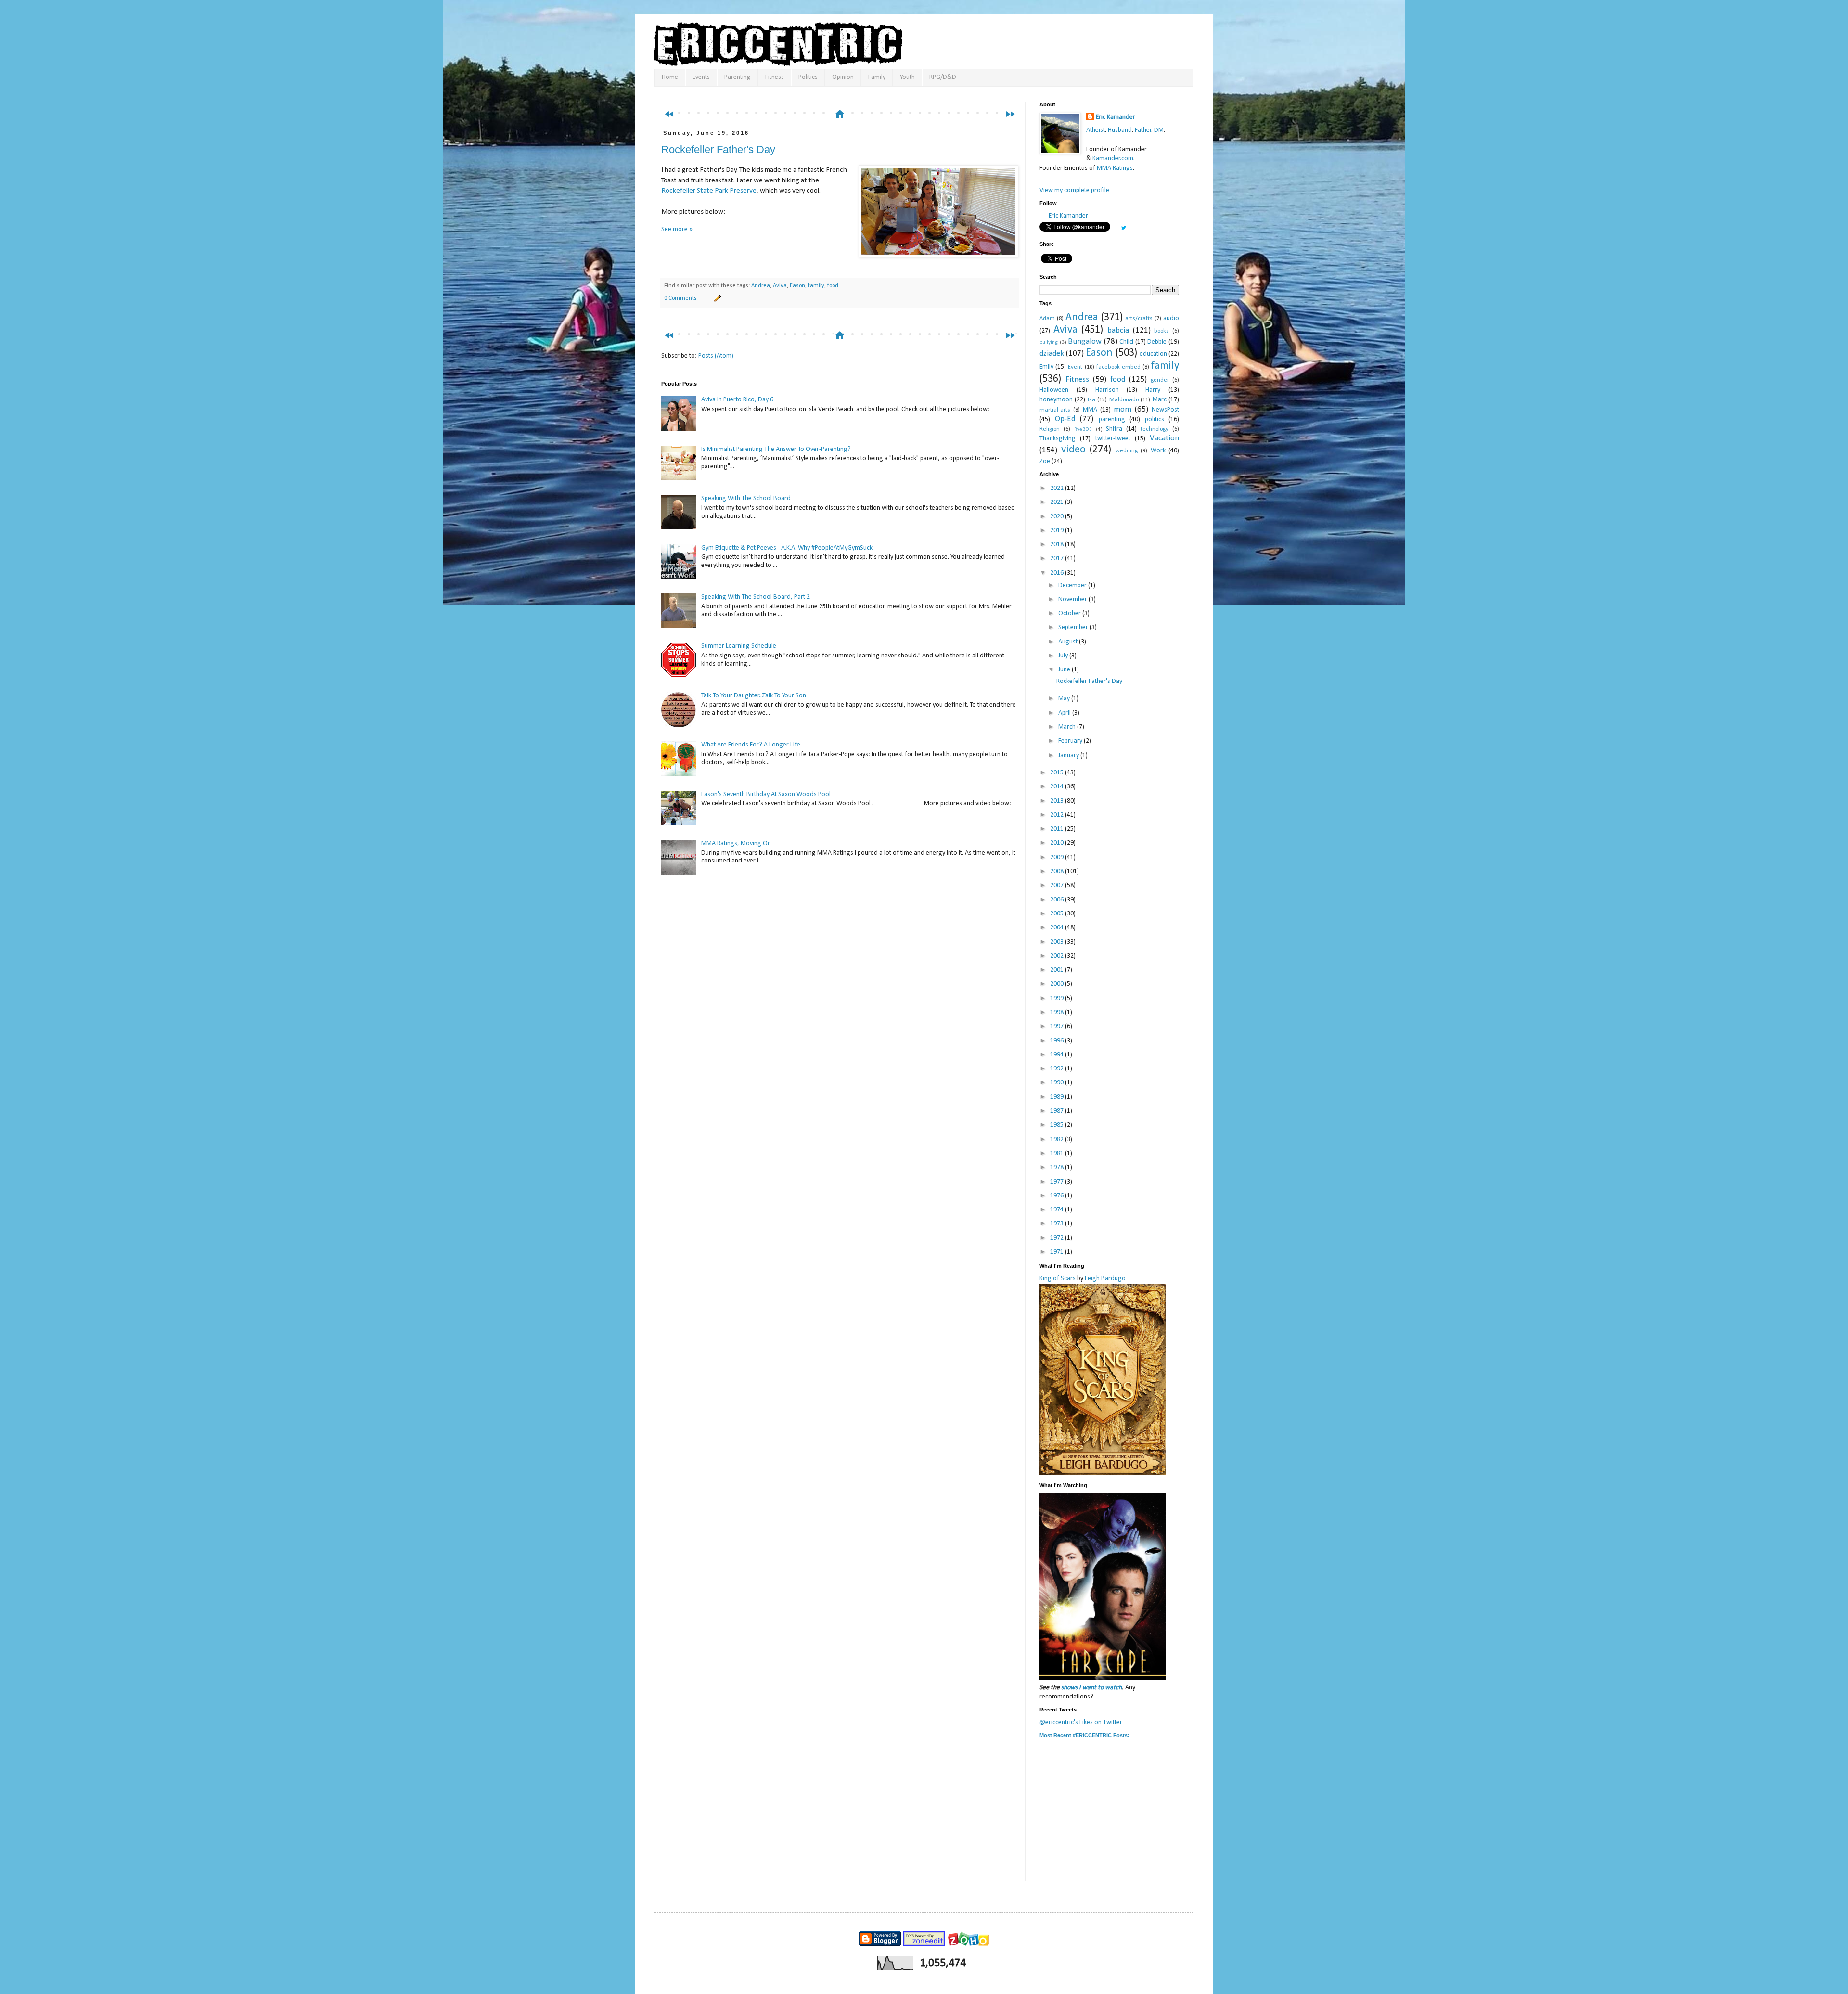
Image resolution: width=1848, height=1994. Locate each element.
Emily (1046, 367)
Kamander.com (1113, 159)
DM (1159, 130)
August (1069, 642)
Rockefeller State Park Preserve (709, 191)
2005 (1058, 914)
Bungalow (1085, 341)
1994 (1058, 1055)
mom (1123, 409)
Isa (1091, 400)
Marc (1160, 400)
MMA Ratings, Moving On (736, 843)
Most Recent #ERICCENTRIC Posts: (1084, 1735)
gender (1160, 380)
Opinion (843, 77)
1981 (1058, 1153)
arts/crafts (1139, 319)
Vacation (1164, 438)
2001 (1058, 970)
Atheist (1096, 130)
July (1064, 656)
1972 (1058, 1238)
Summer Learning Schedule (739, 646)
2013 (1058, 801)
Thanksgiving (1058, 439)
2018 (1058, 545)
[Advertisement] (844, 95)
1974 (1058, 1210)
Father (1143, 130)
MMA (1090, 410)
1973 (1058, 1224)
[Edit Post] (716, 298)
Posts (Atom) (716, 356)
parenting (1112, 419)
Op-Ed (1065, 419)
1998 (1058, 1012)
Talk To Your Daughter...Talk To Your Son (754, 696)
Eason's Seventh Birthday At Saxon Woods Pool (766, 794)
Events (701, 77)
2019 (1058, 531)
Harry (1153, 390)
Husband (1120, 130)
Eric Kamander (1116, 117)
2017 (1058, 559)
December (1073, 585)
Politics (808, 77)
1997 (1058, 1026)
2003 (1058, 942)
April (1065, 713)
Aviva (780, 286)
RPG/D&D (943, 77)
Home (670, 77)
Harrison (1107, 390)
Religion (1050, 429)
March (1068, 727)
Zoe (1045, 461)
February (1071, 741)
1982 (1058, 1139)
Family (877, 77)
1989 (1058, 1097)
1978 (1058, 1167)
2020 (1058, 517)
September (1074, 627)
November (1073, 599)
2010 (1058, 843)
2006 (1058, 900)
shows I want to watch (1091, 1688)
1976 (1058, 1196)
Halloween (1054, 390)
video (1073, 450)
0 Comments (680, 298)
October (1070, 613)
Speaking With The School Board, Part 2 (756, 597)
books (1161, 331)
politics (1155, 419)
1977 (1058, 1182)
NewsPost (1165, 410)
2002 (1058, 956)
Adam (1047, 319)
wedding (1127, 451)
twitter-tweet (1113, 439)
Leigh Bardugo (1105, 1279)
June (1065, 670)
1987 (1058, 1111)
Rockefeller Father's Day (718, 149)
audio (1171, 318)
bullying (1049, 342)
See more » (677, 229)
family (816, 286)
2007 (1058, 885)
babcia (1118, 330)
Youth (907, 77)
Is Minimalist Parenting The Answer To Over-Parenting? (776, 449)
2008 (1058, 871)
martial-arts (1055, 410)
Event (1075, 367)
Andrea (761, 286)
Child (1126, 342)
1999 (1058, 998)
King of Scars (1058, 1279)
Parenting (738, 77)
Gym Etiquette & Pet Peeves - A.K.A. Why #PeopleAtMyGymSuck (787, 548)
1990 (1058, 1083)
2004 (1058, 928)
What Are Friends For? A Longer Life (751, 745)
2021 (1058, 502)
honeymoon (1056, 400)
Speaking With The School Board (746, 498)
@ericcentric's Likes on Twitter (1081, 1722)
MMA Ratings (1115, 168)
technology (1155, 429)
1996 (1058, 1041)
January (1069, 755)
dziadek (1052, 354)
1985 (1058, 1125)
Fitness (775, 77)
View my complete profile (1074, 190)
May (1065, 699)
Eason (797, 286)
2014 (1058, 787)
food (833, 286)
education (1153, 354)
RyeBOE (1083, 430)
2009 (1058, 857)
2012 (1058, 815)
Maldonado (1124, 400)
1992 (1058, 1069)
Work (1158, 451)
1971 (1058, 1252)
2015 (1058, 773)
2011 (1058, 829)
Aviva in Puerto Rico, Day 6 (737, 400)
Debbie (1157, 342)
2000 (1058, 984)
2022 (1058, 488)
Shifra (1114, 429)
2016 (1058, 573)
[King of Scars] (1103, 1473)
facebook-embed (1118, 367)
